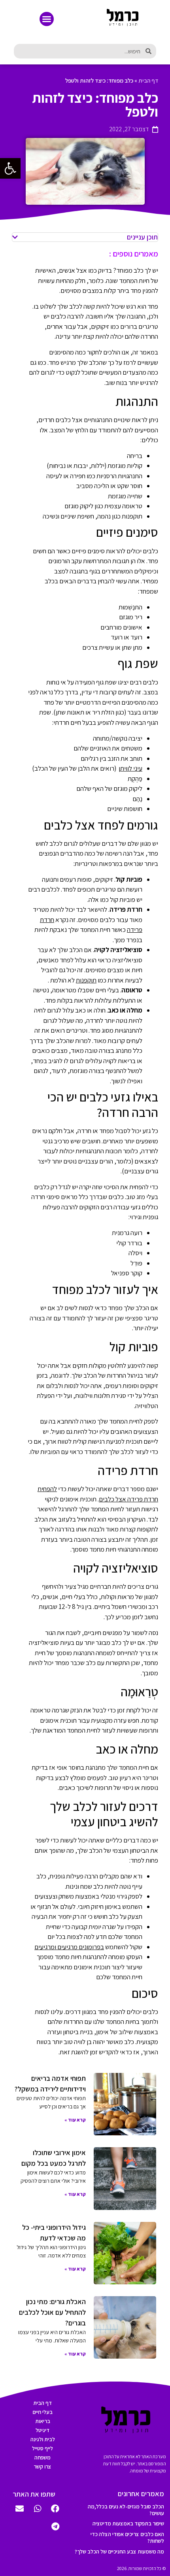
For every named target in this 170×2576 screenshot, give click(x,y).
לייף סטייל (42, 2448)
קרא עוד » (75, 2120)
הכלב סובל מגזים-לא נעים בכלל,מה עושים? (126, 2510)
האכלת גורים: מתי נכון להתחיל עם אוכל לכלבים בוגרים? (52, 2312)
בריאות (43, 2421)
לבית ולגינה (43, 2439)
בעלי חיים (42, 2412)
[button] (47, 19)
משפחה (42, 2457)
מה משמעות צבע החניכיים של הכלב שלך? (119, 2551)
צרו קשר (42, 2467)
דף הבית (148, 80)
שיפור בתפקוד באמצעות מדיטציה (128, 2523)
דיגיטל (42, 2430)
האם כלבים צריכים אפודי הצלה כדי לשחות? (127, 2537)
